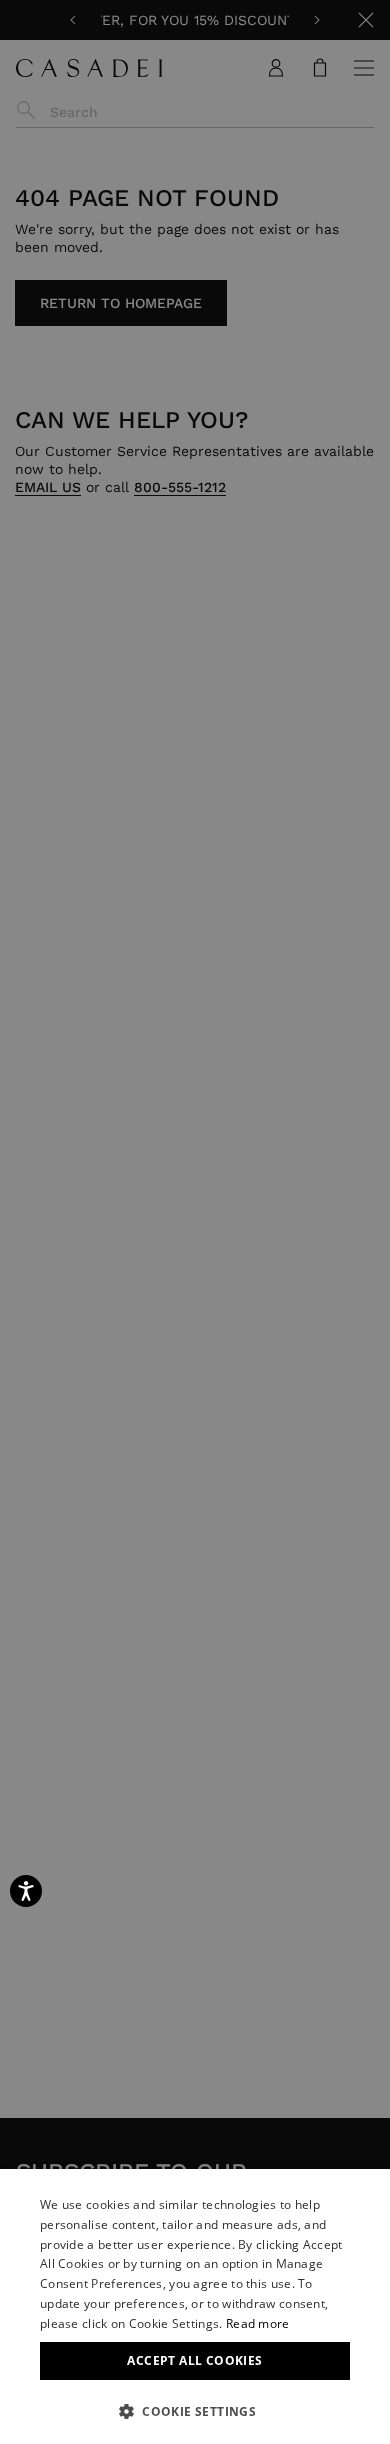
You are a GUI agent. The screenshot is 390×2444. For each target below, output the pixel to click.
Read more (258, 2323)
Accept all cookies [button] (194, 2360)
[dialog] (195, 2306)
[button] (195, 2411)
